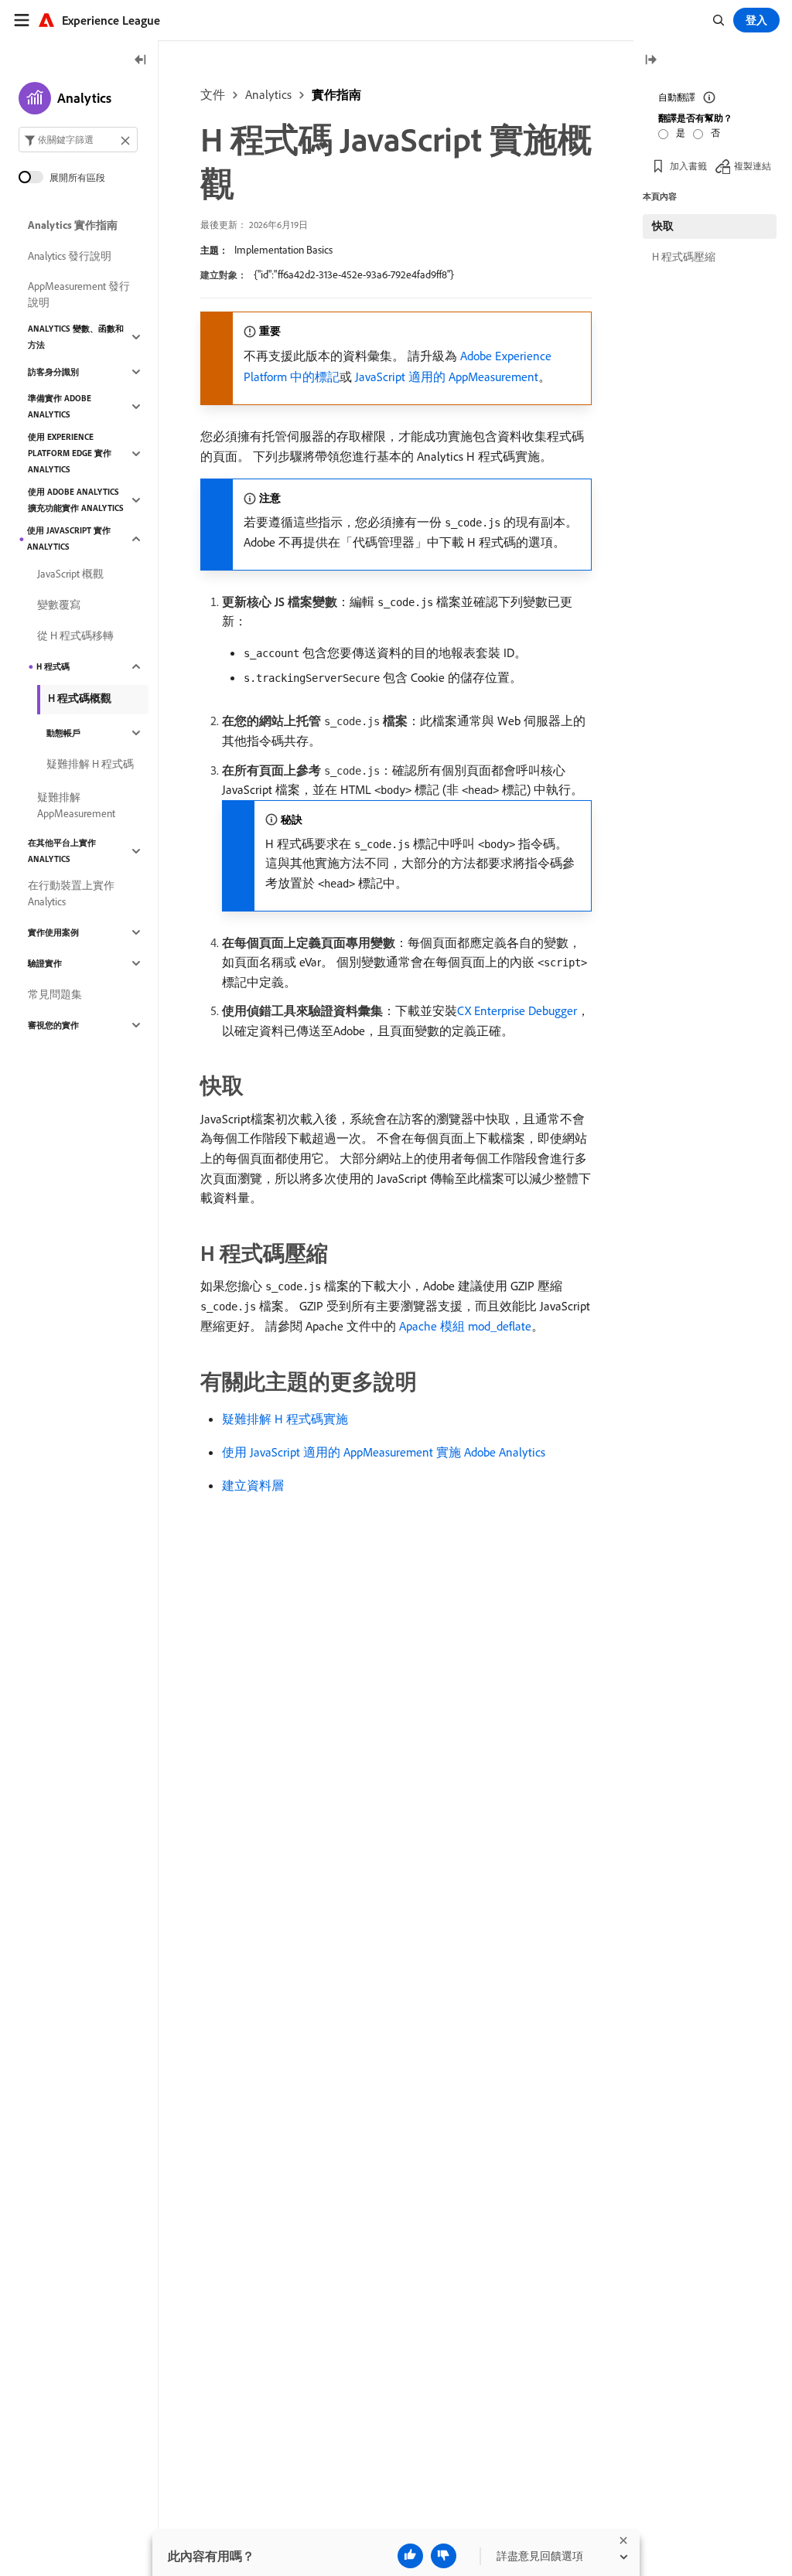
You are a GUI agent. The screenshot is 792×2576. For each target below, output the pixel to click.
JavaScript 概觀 (70, 574)
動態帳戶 (63, 733)
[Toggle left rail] (141, 61)
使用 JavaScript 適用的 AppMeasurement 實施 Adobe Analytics (384, 1452)
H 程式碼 (53, 666)
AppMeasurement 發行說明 (79, 294)
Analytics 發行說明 (70, 256)
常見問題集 (55, 994)
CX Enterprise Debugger (517, 1010)
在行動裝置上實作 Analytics (71, 893)
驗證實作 (45, 963)
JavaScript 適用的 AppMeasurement (447, 377)
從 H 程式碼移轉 (75, 635)
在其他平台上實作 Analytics (62, 851)
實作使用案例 (53, 932)
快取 (663, 226)
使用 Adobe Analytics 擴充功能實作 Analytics (76, 500)
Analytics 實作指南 (73, 225)
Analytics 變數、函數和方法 (76, 337)
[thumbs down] (444, 2556)
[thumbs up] (410, 2556)
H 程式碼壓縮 (684, 257)
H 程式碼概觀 (80, 698)
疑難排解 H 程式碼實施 (285, 1419)
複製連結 (753, 166)
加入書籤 (688, 166)
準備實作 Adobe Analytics (60, 406)
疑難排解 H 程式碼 (90, 764)
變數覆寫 (59, 605)
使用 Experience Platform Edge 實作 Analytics (70, 453)
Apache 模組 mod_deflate (465, 1326)
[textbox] (78, 140)
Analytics (268, 94)
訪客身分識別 (53, 372)
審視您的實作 (53, 1025)
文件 (213, 94)
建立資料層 (253, 1485)
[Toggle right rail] (650, 61)
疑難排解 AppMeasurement (76, 805)
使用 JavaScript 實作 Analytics (69, 538)
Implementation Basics (283, 250)
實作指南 (336, 94)
